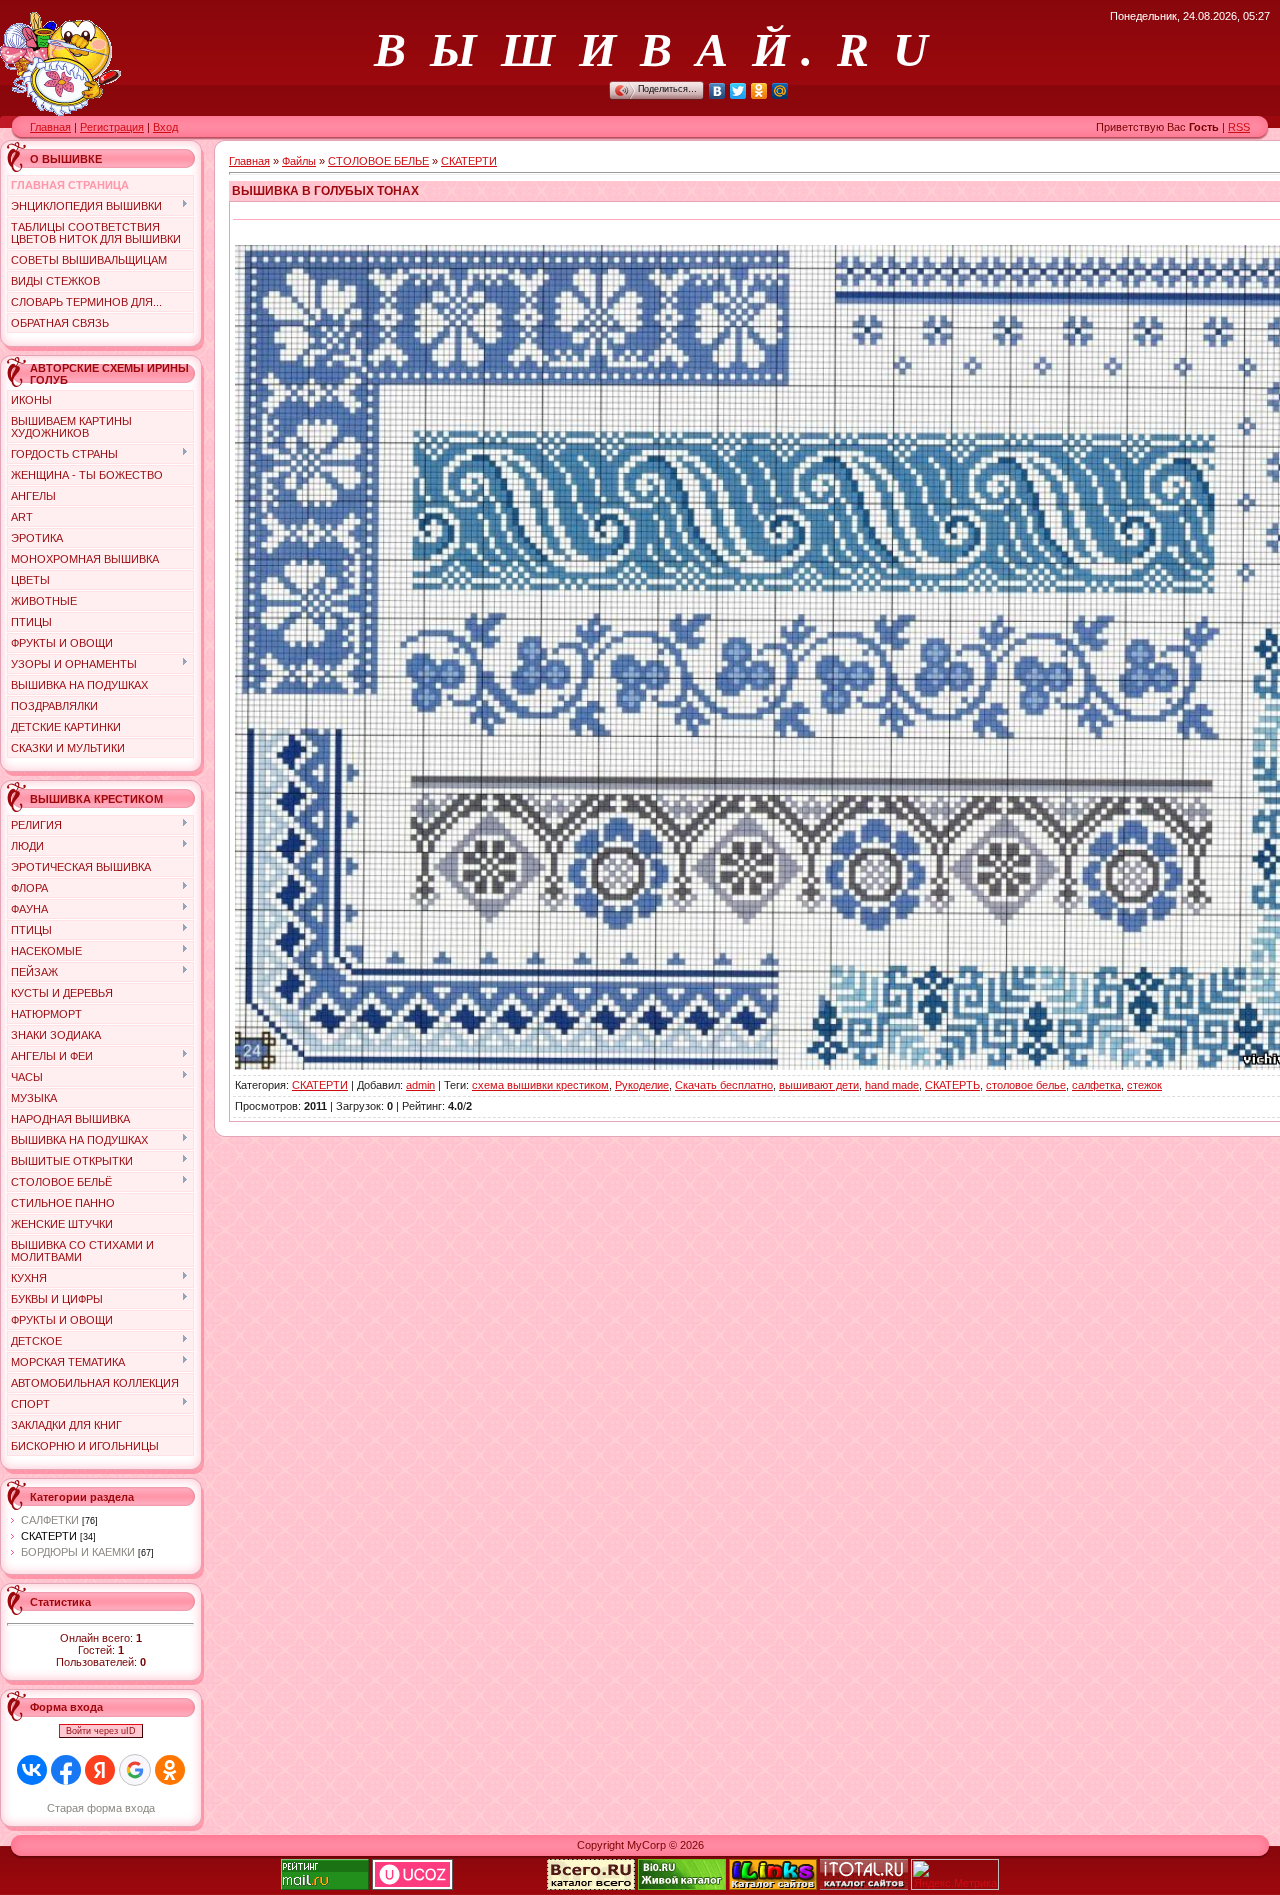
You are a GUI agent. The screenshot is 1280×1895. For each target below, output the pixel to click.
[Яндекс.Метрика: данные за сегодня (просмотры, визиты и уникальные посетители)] (955, 1874)
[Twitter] (738, 91)
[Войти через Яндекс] (100, 1770)
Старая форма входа (101, 1808)
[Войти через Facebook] (66, 1770)
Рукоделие (642, 1085)
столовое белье (1026, 1085)
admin (420, 1085)
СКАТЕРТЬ (952, 1085)
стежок (1144, 1085)
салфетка (1096, 1085)
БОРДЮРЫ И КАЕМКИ (78, 1552)
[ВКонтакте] (717, 91)
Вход (165, 127)
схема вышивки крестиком (540, 1085)
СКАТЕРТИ (49, 1536)
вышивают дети (819, 1085)
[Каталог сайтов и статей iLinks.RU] (773, 1886)
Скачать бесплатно (724, 1085)
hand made (892, 1085)
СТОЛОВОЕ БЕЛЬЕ (378, 161)
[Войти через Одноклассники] (170, 1770)
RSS (1239, 127)
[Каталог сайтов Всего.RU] (591, 1886)
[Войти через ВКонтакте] (32, 1770)
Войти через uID (101, 1731)
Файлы (299, 161)
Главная (50, 127)
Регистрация (112, 127)
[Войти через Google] (135, 1770)
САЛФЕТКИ (50, 1520)
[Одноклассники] (759, 91)
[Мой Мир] (780, 91)
